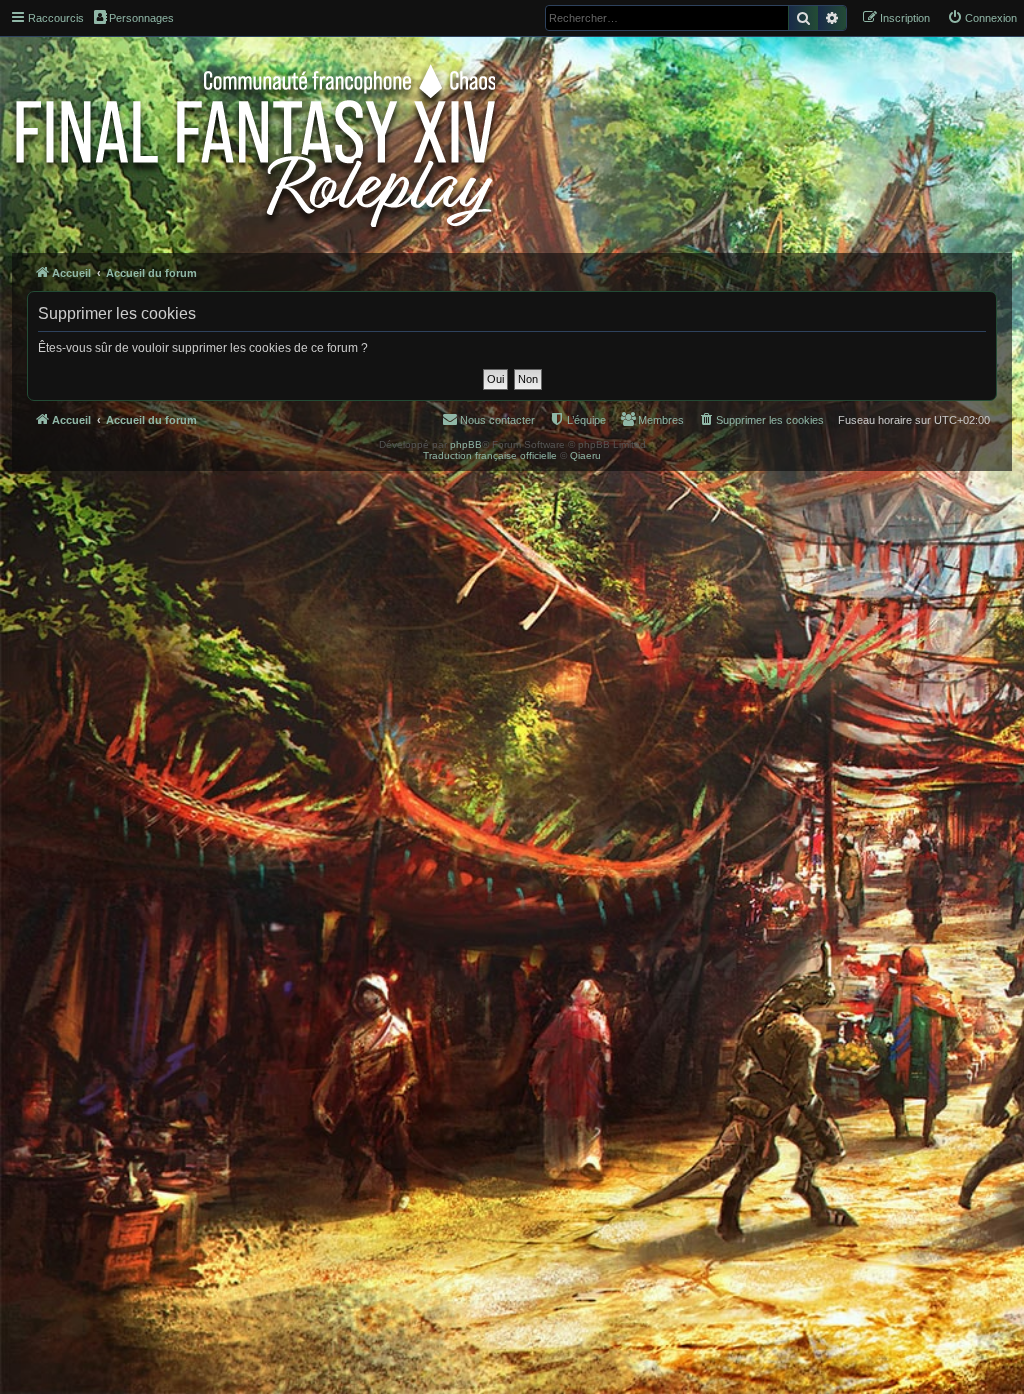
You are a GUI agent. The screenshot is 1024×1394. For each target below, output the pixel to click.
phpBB (466, 444)
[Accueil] (257, 142)
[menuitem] (982, 18)
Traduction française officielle (490, 455)
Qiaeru (585, 455)
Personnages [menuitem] (141, 18)
